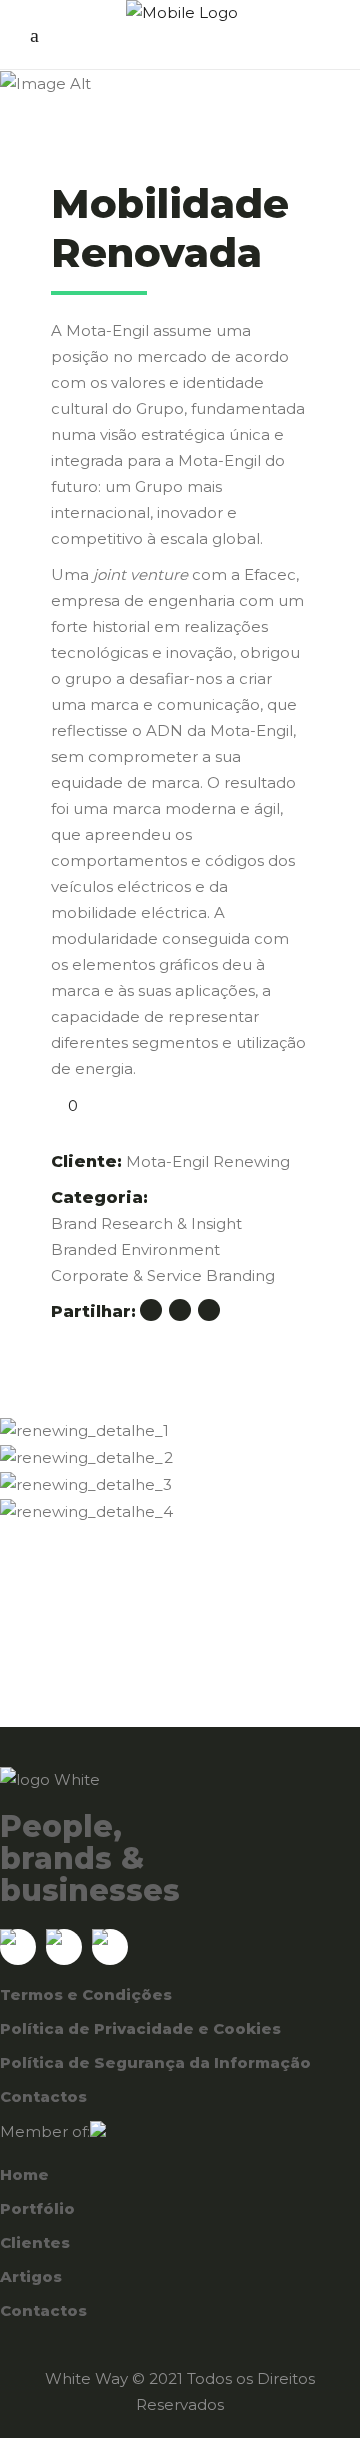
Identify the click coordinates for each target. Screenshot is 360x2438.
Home (24, 2174)
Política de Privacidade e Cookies (140, 2028)
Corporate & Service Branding (163, 1275)
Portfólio (37, 2208)
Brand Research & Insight (146, 1223)
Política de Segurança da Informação (155, 2062)
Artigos (31, 2276)
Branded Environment (135, 1249)
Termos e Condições (86, 1994)
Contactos (43, 2096)
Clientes (35, 2242)
